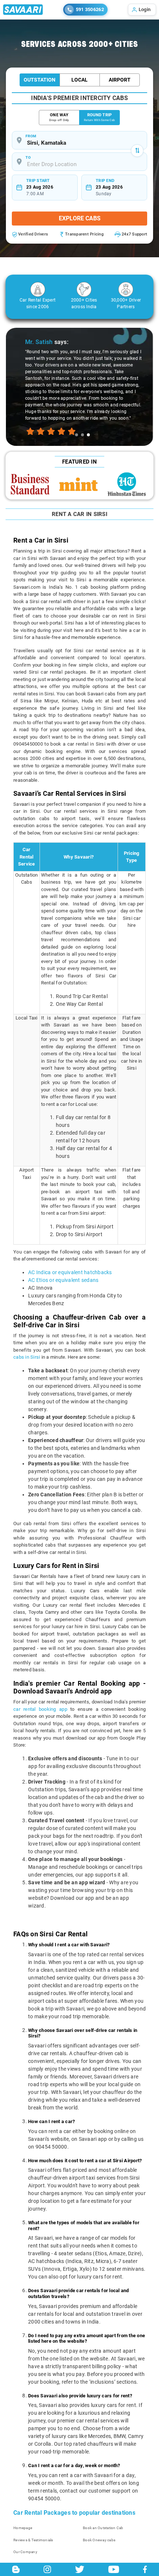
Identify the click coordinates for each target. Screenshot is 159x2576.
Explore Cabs (80, 218)
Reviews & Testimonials (33, 2540)
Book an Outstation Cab (103, 2528)
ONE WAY (59, 117)
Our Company (25, 2552)
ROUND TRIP (99, 117)
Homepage (23, 2528)
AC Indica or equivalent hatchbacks (70, 1272)
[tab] (77, 435)
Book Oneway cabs (99, 2540)
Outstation (40, 80)
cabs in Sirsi (27, 1357)
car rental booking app (40, 1709)
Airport (120, 80)
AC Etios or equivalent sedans (63, 1280)
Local (79, 80)
